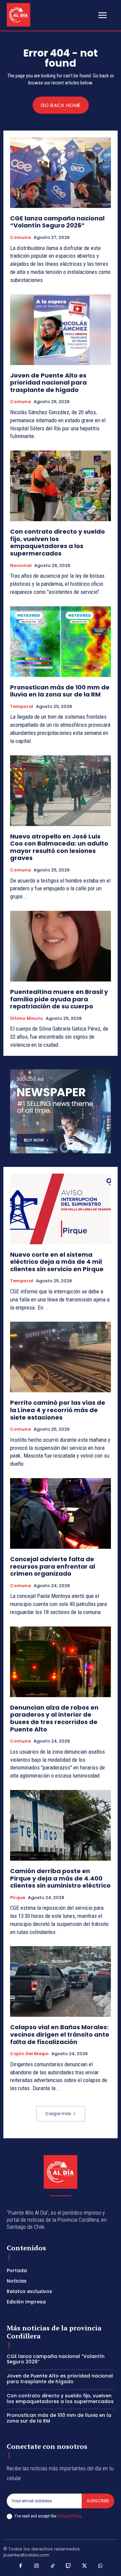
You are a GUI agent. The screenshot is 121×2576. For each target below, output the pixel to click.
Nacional (21, 566)
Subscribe (98, 2501)
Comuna (21, 238)
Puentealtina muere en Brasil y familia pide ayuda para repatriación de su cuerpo (59, 999)
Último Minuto (27, 1018)
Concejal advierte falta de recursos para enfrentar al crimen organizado (53, 1566)
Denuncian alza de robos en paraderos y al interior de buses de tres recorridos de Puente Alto (54, 1718)
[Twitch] (69, 2566)
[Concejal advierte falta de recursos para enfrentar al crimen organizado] (61, 1513)
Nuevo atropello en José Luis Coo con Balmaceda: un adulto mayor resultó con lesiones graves (59, 847)
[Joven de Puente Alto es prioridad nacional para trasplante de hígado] (61, 330)
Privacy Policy (69, 2516)
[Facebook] (21, 2566)
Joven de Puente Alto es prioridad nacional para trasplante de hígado (48, 383)
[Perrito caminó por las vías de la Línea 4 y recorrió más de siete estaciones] (61, 1357)
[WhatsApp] (100, 2566)
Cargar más (58, 2114)
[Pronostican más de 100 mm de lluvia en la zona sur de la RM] (61, 642)
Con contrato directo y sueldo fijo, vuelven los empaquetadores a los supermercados (57, 542)
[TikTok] (53, 2566)
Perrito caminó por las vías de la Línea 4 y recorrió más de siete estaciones (58, 1410)
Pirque (18, 1898)
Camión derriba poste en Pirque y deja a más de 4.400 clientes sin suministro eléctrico (60, 1878)
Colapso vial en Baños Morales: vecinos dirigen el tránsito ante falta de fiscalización (60, 2034)
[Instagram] (37, 2566)
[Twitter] (85, 2566)
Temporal (22, 707)
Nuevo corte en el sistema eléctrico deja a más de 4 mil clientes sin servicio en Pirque (57, 1262)
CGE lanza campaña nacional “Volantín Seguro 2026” (57, 222)
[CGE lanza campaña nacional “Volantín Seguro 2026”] (61, 173)
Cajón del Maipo (29, 2054)
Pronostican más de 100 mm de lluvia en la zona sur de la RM (60, 691)
